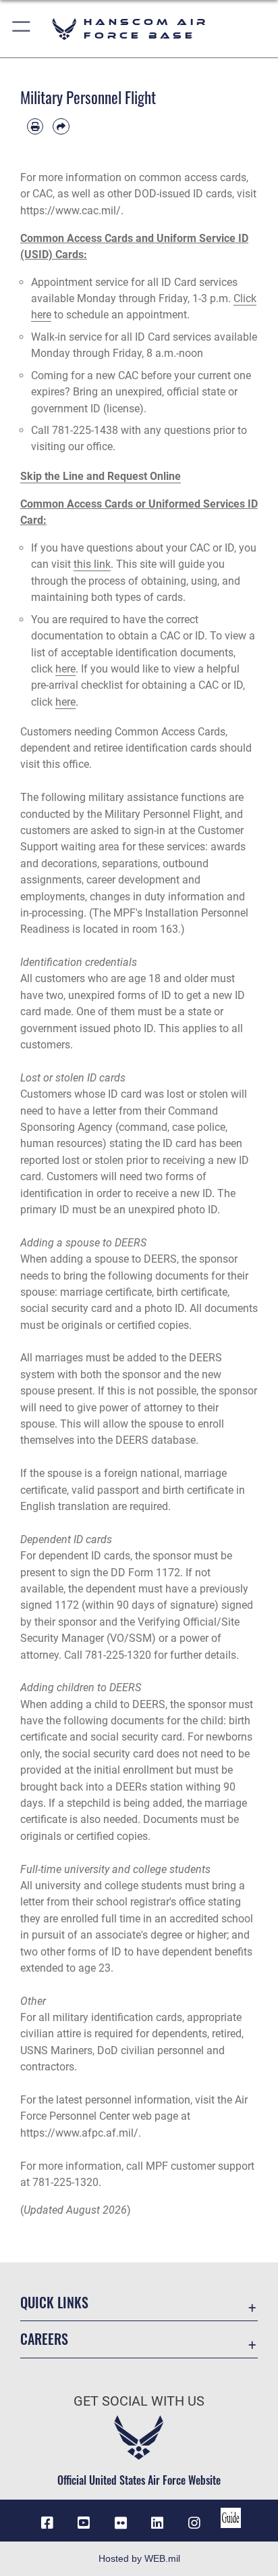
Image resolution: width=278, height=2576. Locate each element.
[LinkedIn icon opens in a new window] (157, 2523)
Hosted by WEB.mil (139, 2558)
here (65, 669)
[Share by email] (61, 126)
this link (92, 564)
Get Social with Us (139, 2401)
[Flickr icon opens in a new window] (121, 2523)
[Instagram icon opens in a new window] (194, 2523)
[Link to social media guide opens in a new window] (231, 2518)
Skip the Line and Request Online (101, 476)
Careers (44, 2339)
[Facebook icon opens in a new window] (47, 2523)
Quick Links (54, 2303)
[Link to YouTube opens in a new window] (84, 2523)
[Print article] (35, 126)
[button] (22, 29)
